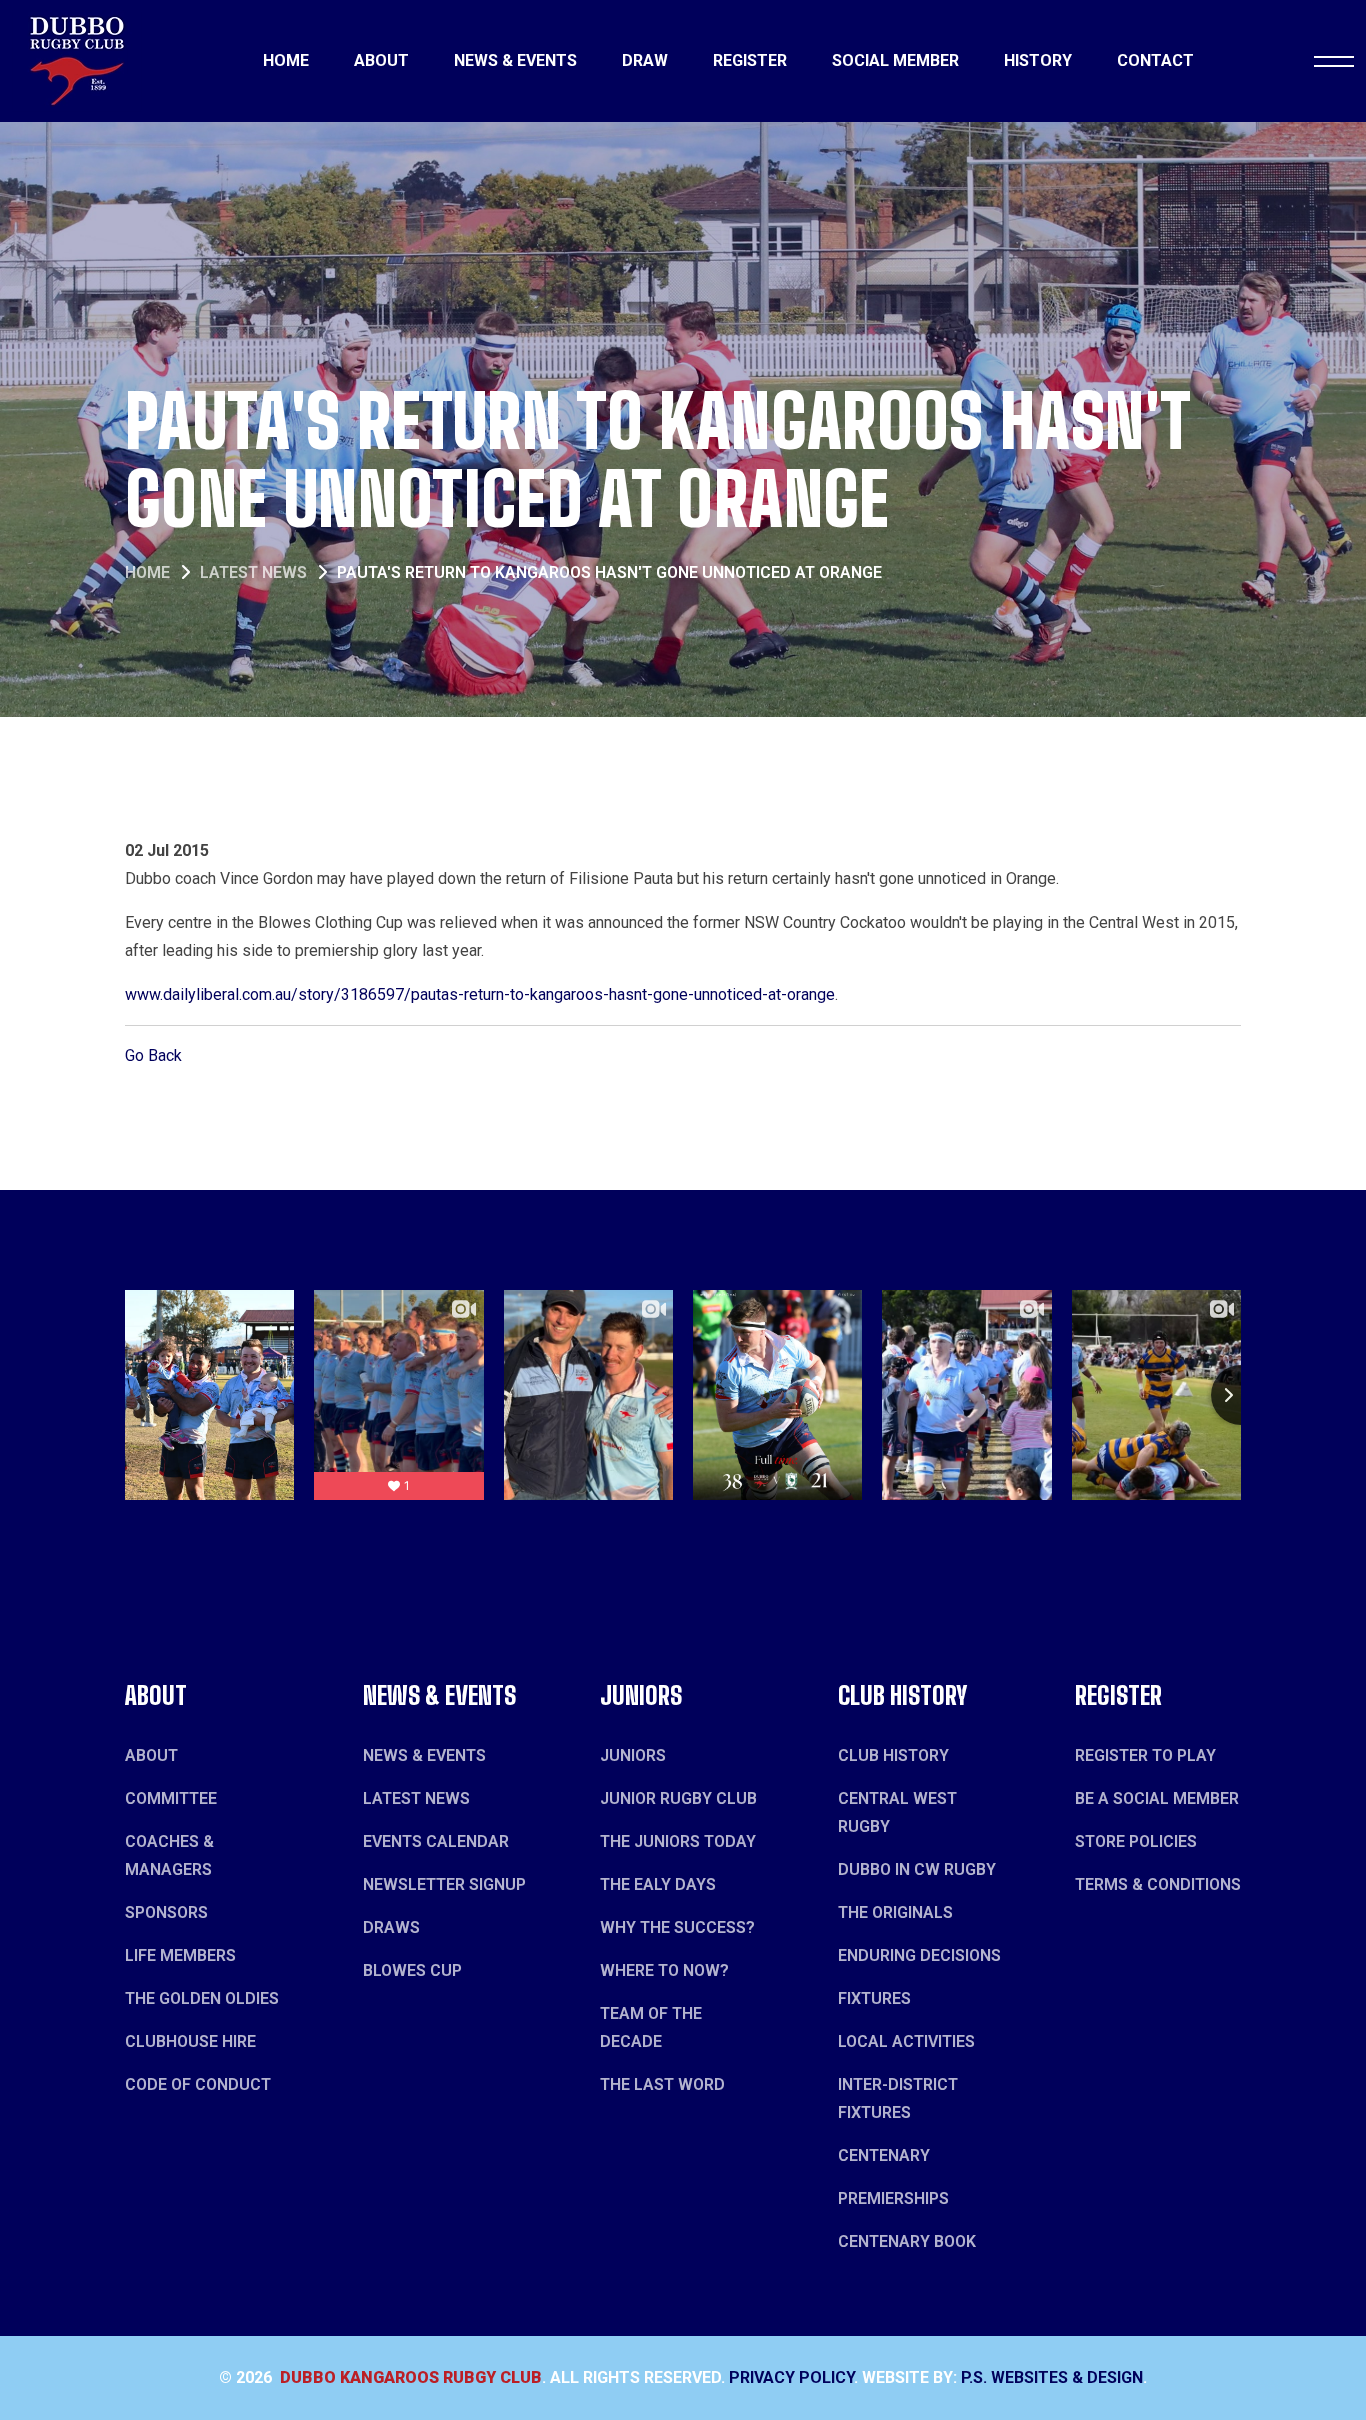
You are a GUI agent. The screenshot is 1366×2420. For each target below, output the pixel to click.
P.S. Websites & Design (1052, 2377)
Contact (1155, 60)
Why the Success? (677, 1927)
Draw (645, 60)
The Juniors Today (678, 1841)
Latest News (253, 572)
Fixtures (874, 1998)
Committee (171, 1798)
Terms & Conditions (1158, 1884)
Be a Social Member (1157, 1798)
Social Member (895, 60)
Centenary (884, 2155)
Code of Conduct (198, 2084)
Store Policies (1136, 1841)
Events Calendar (436, 1841)
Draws (391, 1927)
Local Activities (906, 2041)
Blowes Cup (412, 1970)
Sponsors (166, 1912)
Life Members (180, 1955)
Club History (893, 1755)
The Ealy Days (658, 1884)
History (1038, 60)
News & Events (515, 60)
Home (286, 60)
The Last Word (662, 2084)
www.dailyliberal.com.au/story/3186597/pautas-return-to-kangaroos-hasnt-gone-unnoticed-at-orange (480, 994)
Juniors (633, 1755)
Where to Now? (664, 1970)
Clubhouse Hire (190, 2041)
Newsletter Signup (444, 1884)
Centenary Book (907, 2241)
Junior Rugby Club (678, 1798)
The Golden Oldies (202, 1998)
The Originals (895, 1912)
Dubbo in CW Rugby (917, 1869)
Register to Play (1145, 1755)
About (381, 60)
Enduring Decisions (919, 1955)
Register (750, 60)
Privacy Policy (791, 2377)
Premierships (893, 2198)
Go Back (153, 1055)
